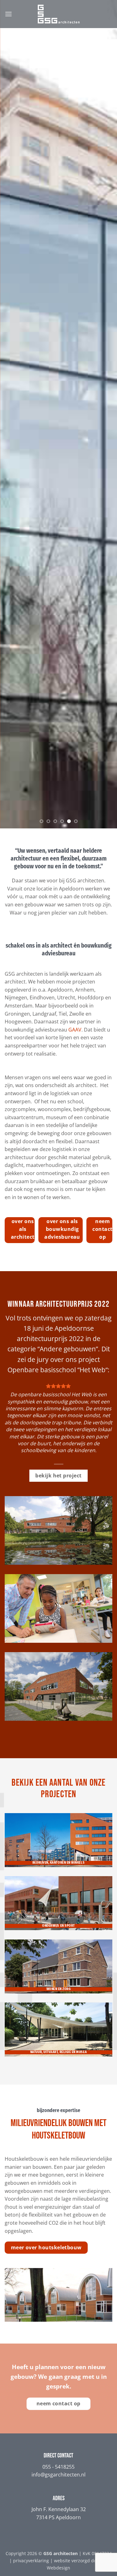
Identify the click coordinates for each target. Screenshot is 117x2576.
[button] (8, 14)
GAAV (75, 1030)
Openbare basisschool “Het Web (56, 1370)
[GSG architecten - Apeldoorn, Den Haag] (59, 14)
